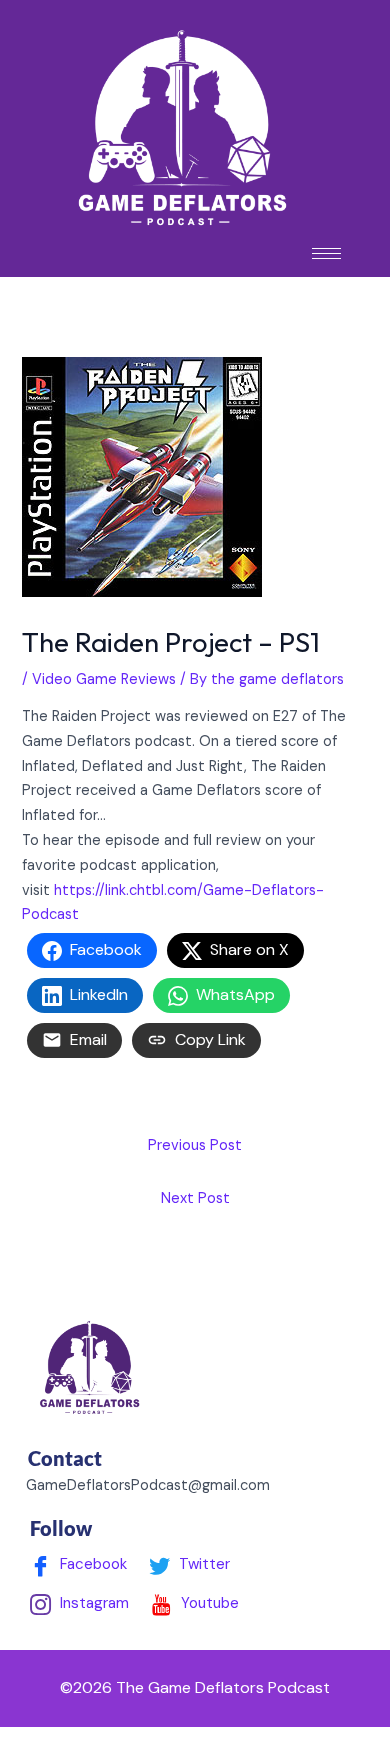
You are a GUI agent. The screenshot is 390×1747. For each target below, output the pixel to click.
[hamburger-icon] (326, 253)
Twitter (202, 1564)
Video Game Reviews (104, 679)
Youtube (208, 1603)
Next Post (195, 1198)
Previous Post (195, 1145)
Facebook (91, 1564)
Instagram (92, 1603)
